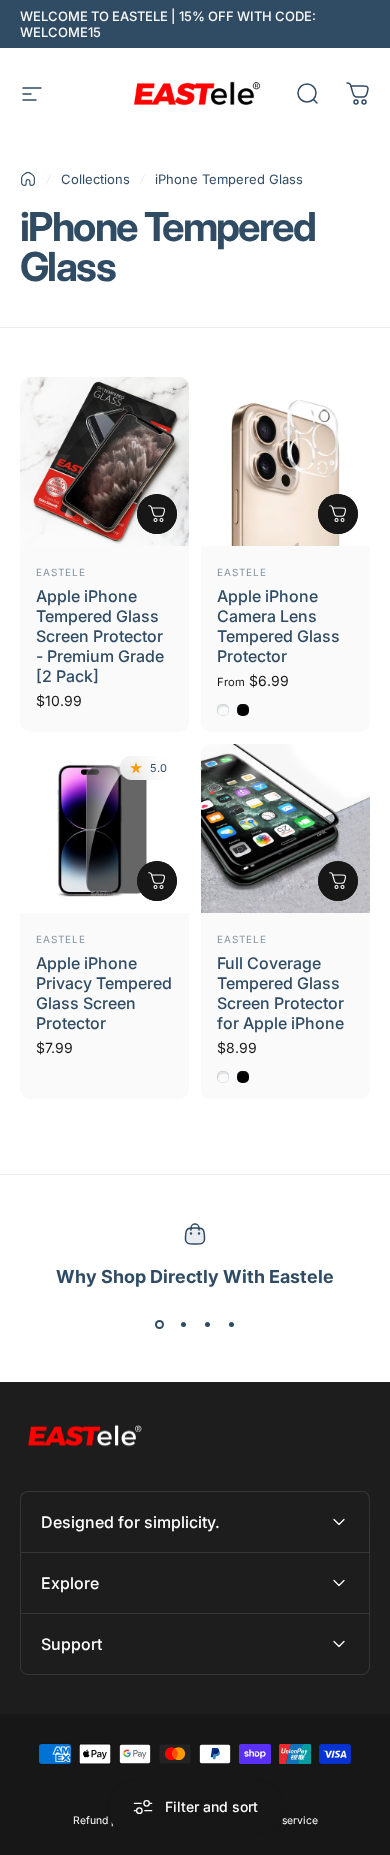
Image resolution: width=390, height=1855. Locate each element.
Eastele (61, 572)
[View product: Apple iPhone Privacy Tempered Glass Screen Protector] (157, 881)
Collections (95, 179)
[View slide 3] (207, 1325)
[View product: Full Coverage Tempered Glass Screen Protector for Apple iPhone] (338, 881)
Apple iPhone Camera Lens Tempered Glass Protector (278, 626)
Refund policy (107, 1820)
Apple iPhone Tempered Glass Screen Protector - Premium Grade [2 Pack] (100, 636)
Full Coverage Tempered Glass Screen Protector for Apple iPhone (280, 993)
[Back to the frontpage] (28, 179)
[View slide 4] (231, 1325)
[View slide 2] (183, 1325)
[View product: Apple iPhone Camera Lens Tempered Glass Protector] (338, 514)
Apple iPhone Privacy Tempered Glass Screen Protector (104, 993)
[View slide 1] (159, 1325)
